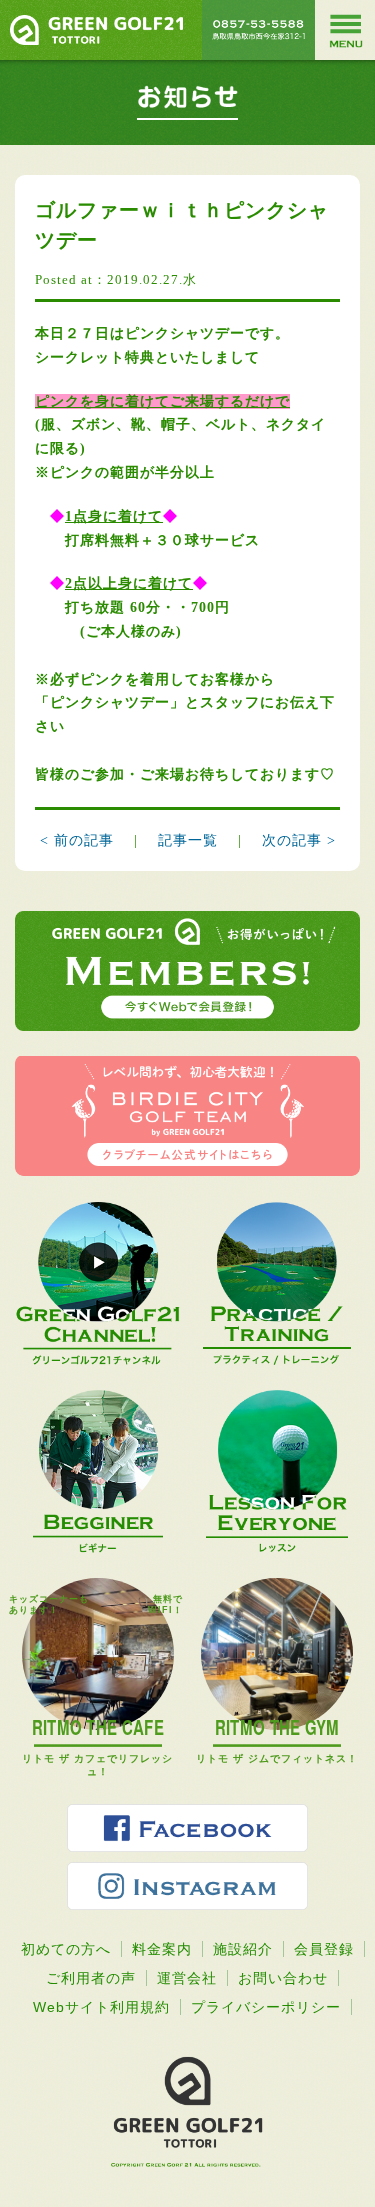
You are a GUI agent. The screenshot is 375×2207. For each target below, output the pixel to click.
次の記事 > (299, 840)
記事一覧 (190, 840)
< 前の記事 (77, 840)
